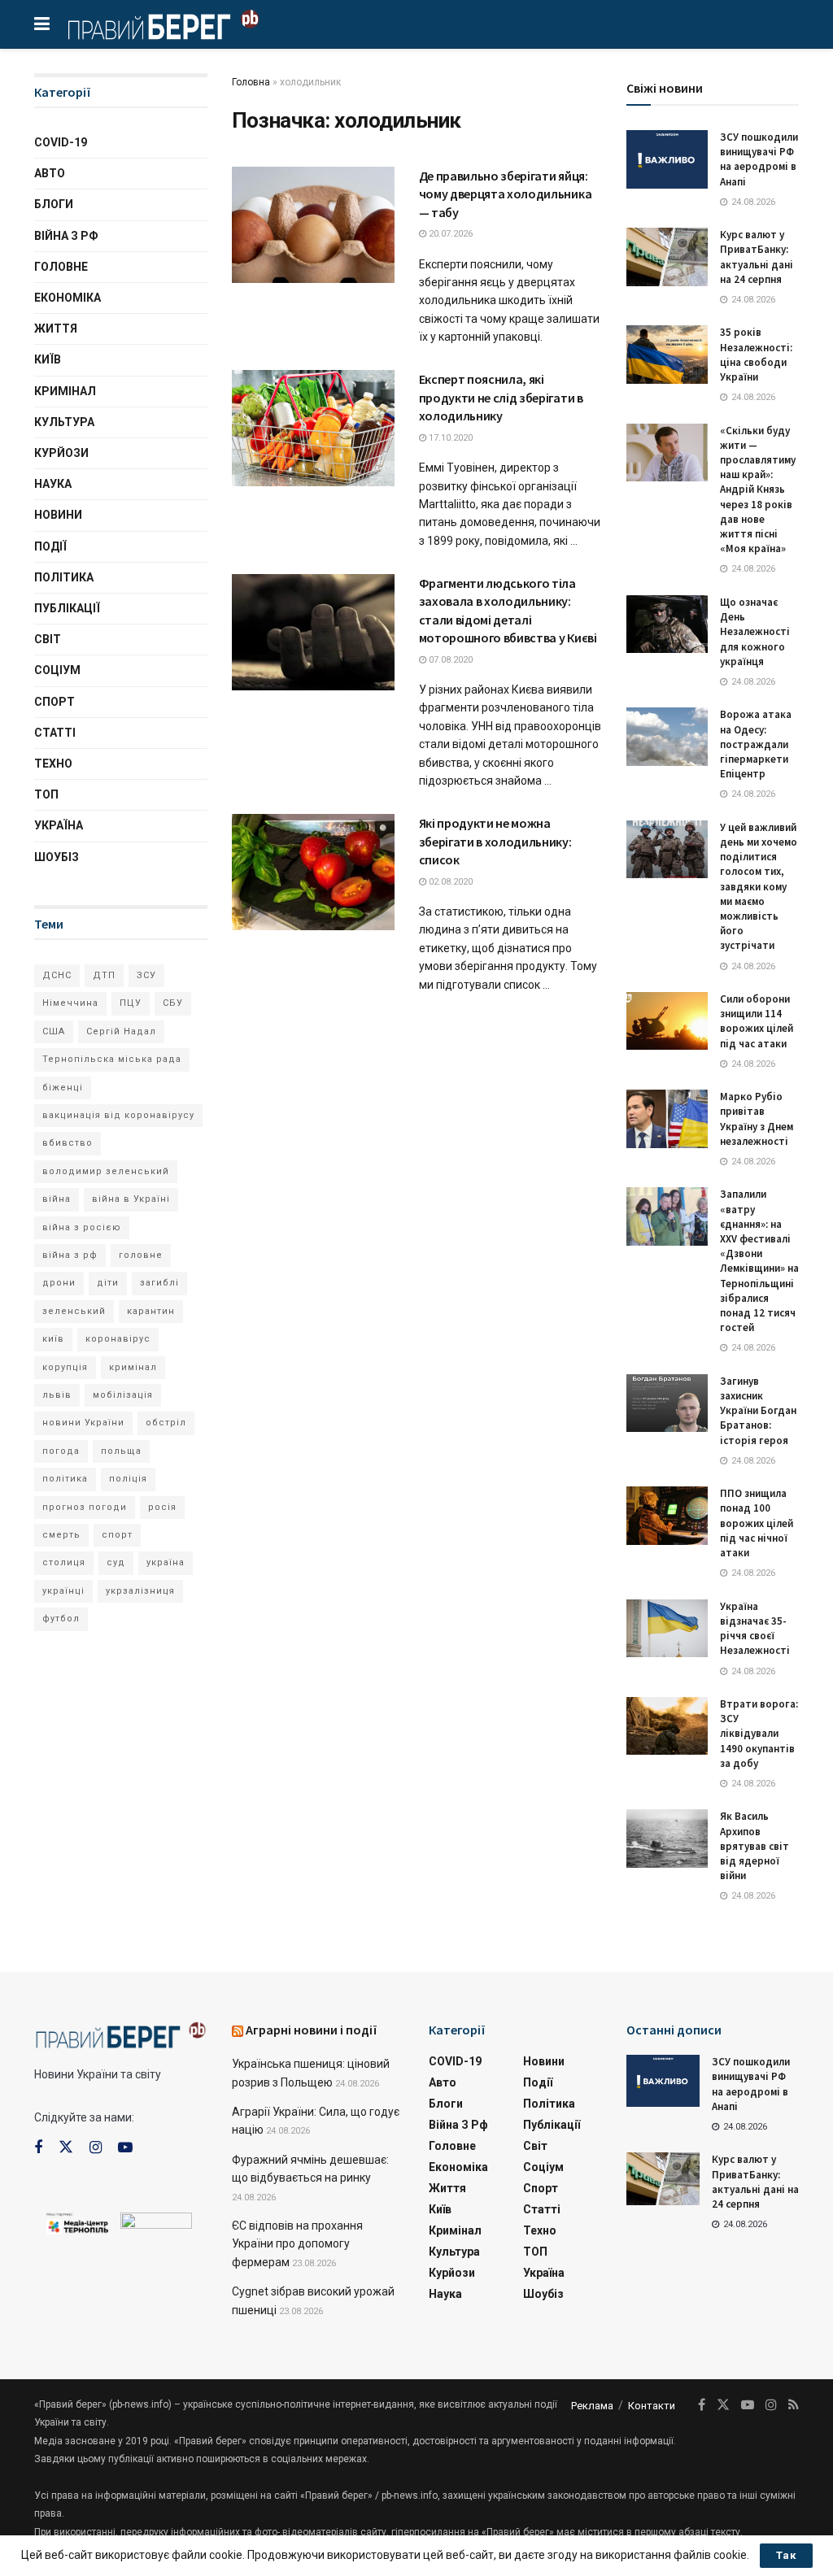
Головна (251, 82)
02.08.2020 (449, 882)
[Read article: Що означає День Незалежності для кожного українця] (667, 624)
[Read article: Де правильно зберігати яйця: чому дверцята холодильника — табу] (313, 225)
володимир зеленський (106, 1171)
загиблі (159, 1283)
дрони (59, 1283)
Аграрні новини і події (312, 2030)
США (54, 1031)
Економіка (68, 298)
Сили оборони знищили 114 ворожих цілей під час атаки (757, 1021)
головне (141, 1255)
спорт (117, 1535)
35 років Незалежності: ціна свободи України (756, 355)
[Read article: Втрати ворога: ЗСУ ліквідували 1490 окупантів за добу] (667, 1726)
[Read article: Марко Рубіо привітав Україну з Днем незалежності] (667, 1119)
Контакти (652, 2406)
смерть (61, 1535)
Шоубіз (57, 857)
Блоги (54, 204)
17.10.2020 (449, 438)
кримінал (133, 1367)
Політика (64, 577)
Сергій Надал (121, 1031)
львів (57, 1395)
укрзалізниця (140, 1591)
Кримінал (65, 391)
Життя (56, 329)
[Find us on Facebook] (38, 2148)
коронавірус (118, 1339)
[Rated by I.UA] (156, 2224)
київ (53, 1339)
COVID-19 (61, 142)
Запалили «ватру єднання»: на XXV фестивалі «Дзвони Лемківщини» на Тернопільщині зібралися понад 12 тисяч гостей (759, 1261)
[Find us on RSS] (794, 2405)
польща (121, 1451)
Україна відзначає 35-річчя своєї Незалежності (755, 1629)
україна (166, 1562)
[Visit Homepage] (163, 24)
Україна (59, 825)
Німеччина (70, 1003)
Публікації (67, 608)
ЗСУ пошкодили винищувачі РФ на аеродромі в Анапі (759, 159)
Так (786, 2555)
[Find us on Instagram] (96, 2148)
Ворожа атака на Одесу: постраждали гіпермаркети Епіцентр (756, 744)
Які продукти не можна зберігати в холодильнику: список (495, 841)
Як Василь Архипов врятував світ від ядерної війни (754, 1846)
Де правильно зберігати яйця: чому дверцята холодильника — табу (506, 194)
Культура (64, 422)
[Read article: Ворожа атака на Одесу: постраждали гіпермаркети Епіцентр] (667, 737)
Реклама (592, 2406)
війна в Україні (131, 1199)
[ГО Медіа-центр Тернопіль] (77, 2222)
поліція (128, 1479)
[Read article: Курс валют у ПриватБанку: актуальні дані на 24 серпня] (667, 257)
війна (57, 1199)
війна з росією (82, 1227)
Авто (50, 173)
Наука (53, 484)
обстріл (166, 1423)
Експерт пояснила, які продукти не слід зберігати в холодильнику (501, 397)
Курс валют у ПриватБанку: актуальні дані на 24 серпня (757, 257)
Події (50, 546)
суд (116, 1562)
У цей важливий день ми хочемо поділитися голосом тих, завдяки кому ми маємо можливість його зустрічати (759, 887)
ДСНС (57, 975)
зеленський (74, 1311)
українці (63, 1591)
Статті (55, 733)
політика (65, 1479)
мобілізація (123, 1395)
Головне (61, 267)
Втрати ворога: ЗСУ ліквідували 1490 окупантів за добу (759, 1734)
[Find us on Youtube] (125, 2148)
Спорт (55, 702)
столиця (64, 1562)
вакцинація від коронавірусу (118, 1115)
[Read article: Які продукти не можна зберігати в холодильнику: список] (313, 872)
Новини (58, 515)
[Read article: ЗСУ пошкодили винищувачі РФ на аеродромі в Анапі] (667, 159)
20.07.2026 (449, 234)
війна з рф (70, 1255)
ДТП (104, 975)
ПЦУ (131, 1003)
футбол (61, 1619)
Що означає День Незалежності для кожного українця (755, 632)
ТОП (46, 794)
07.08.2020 (449, 660)
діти (108, 1283)
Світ (48, 639)
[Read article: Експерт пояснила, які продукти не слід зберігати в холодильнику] (313, 428)
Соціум (57, 670)
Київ (48, 359)
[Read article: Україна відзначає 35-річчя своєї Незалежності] (667, 1629)
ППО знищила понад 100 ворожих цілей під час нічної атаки (757, 1523)
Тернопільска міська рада (112, 1059)
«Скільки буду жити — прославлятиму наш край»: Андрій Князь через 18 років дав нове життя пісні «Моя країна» (758, 490)
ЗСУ (146, 975)
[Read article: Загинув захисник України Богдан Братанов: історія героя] (667, 1403)
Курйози (61, 453)
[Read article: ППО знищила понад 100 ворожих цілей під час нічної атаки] (667, 1516)
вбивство (68, 1143)
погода (61, 1451)
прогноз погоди (85, 1507)
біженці (63, 1088)
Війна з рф (66, 236)
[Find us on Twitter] (66, 2147)
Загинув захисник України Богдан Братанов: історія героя (758, 1411)
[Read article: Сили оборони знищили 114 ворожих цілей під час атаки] (667, 1021)
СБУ (173, 1003)
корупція (65, 1367)
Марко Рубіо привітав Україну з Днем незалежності (757, 1119)
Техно (53, 764)
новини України (83, 1423)
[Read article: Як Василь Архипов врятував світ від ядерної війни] (667, 1838)
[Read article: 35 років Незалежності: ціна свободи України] (667, 355)
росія (162, 1507)
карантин (151, 1311)
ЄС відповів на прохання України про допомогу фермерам (297, 2244)
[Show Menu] (42, 24)
